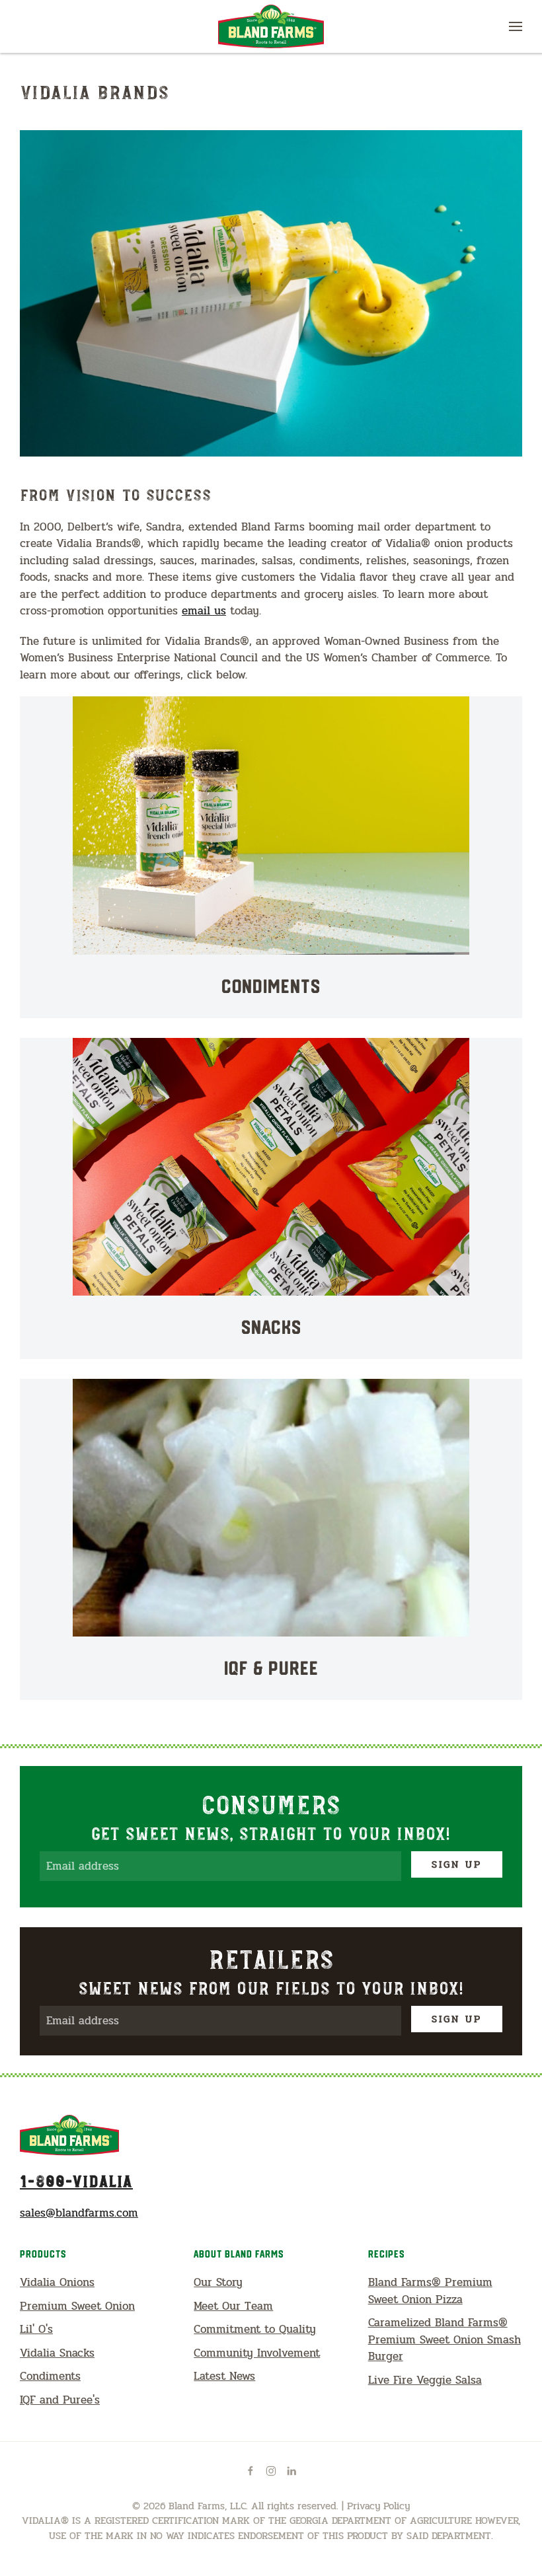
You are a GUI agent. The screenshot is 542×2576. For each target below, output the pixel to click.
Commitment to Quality (255, 2329)
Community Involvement (257, 2353)
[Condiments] (271, 857)
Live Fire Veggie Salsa (425, 2380)
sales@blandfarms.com (79, 2213)
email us (204, 611)
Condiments (50, 2376)
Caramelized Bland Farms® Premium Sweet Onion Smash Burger (445, 2339)
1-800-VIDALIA (76, 2180)
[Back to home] (271, 26)
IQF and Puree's (60, 2400)
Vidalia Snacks (57, 2353)
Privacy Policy (378, 2506)
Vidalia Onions (57, 2282)
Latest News (224, 2376)
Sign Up (457, 1864)
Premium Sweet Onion (77, 2306)
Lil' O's (36, 2329)
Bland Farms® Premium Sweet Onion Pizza (430, 2291)
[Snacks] (271, 1198)
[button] (516, 26)
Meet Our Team (233, 2306)
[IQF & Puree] (271, 1539)
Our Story (218, 2282)
